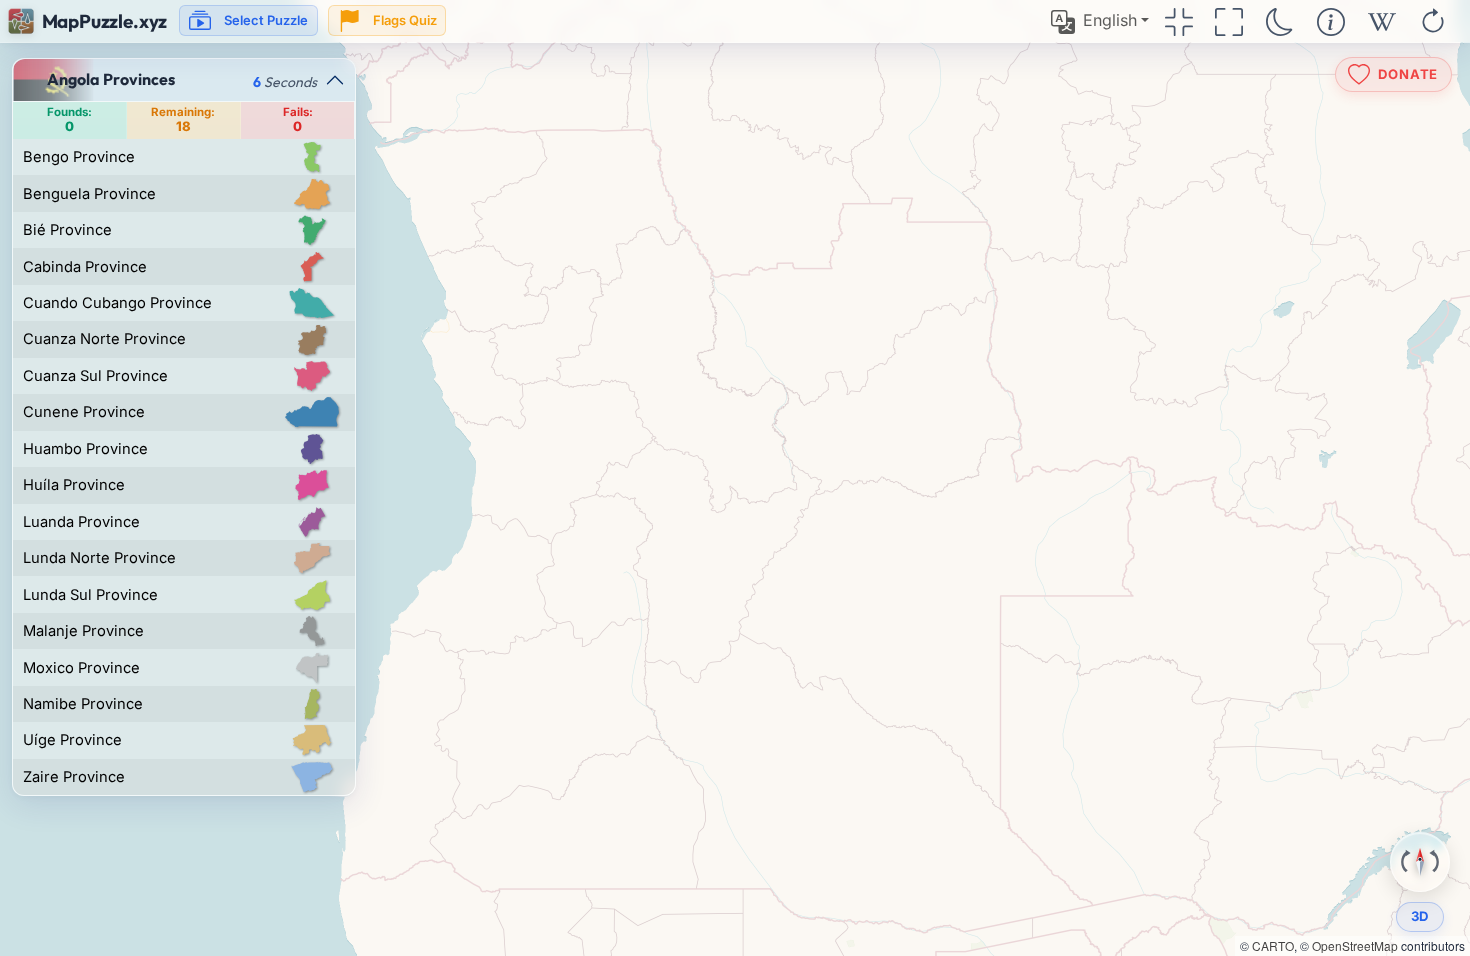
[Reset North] (1420, 862)
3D (1420, 916)
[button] (1100, 21)
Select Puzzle (266, 20)
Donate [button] (1408, 73)
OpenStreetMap (1355, 945)
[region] (735, 478)
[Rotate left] (1405, 862)
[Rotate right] (1434, 862)
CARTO (1273, 945)
